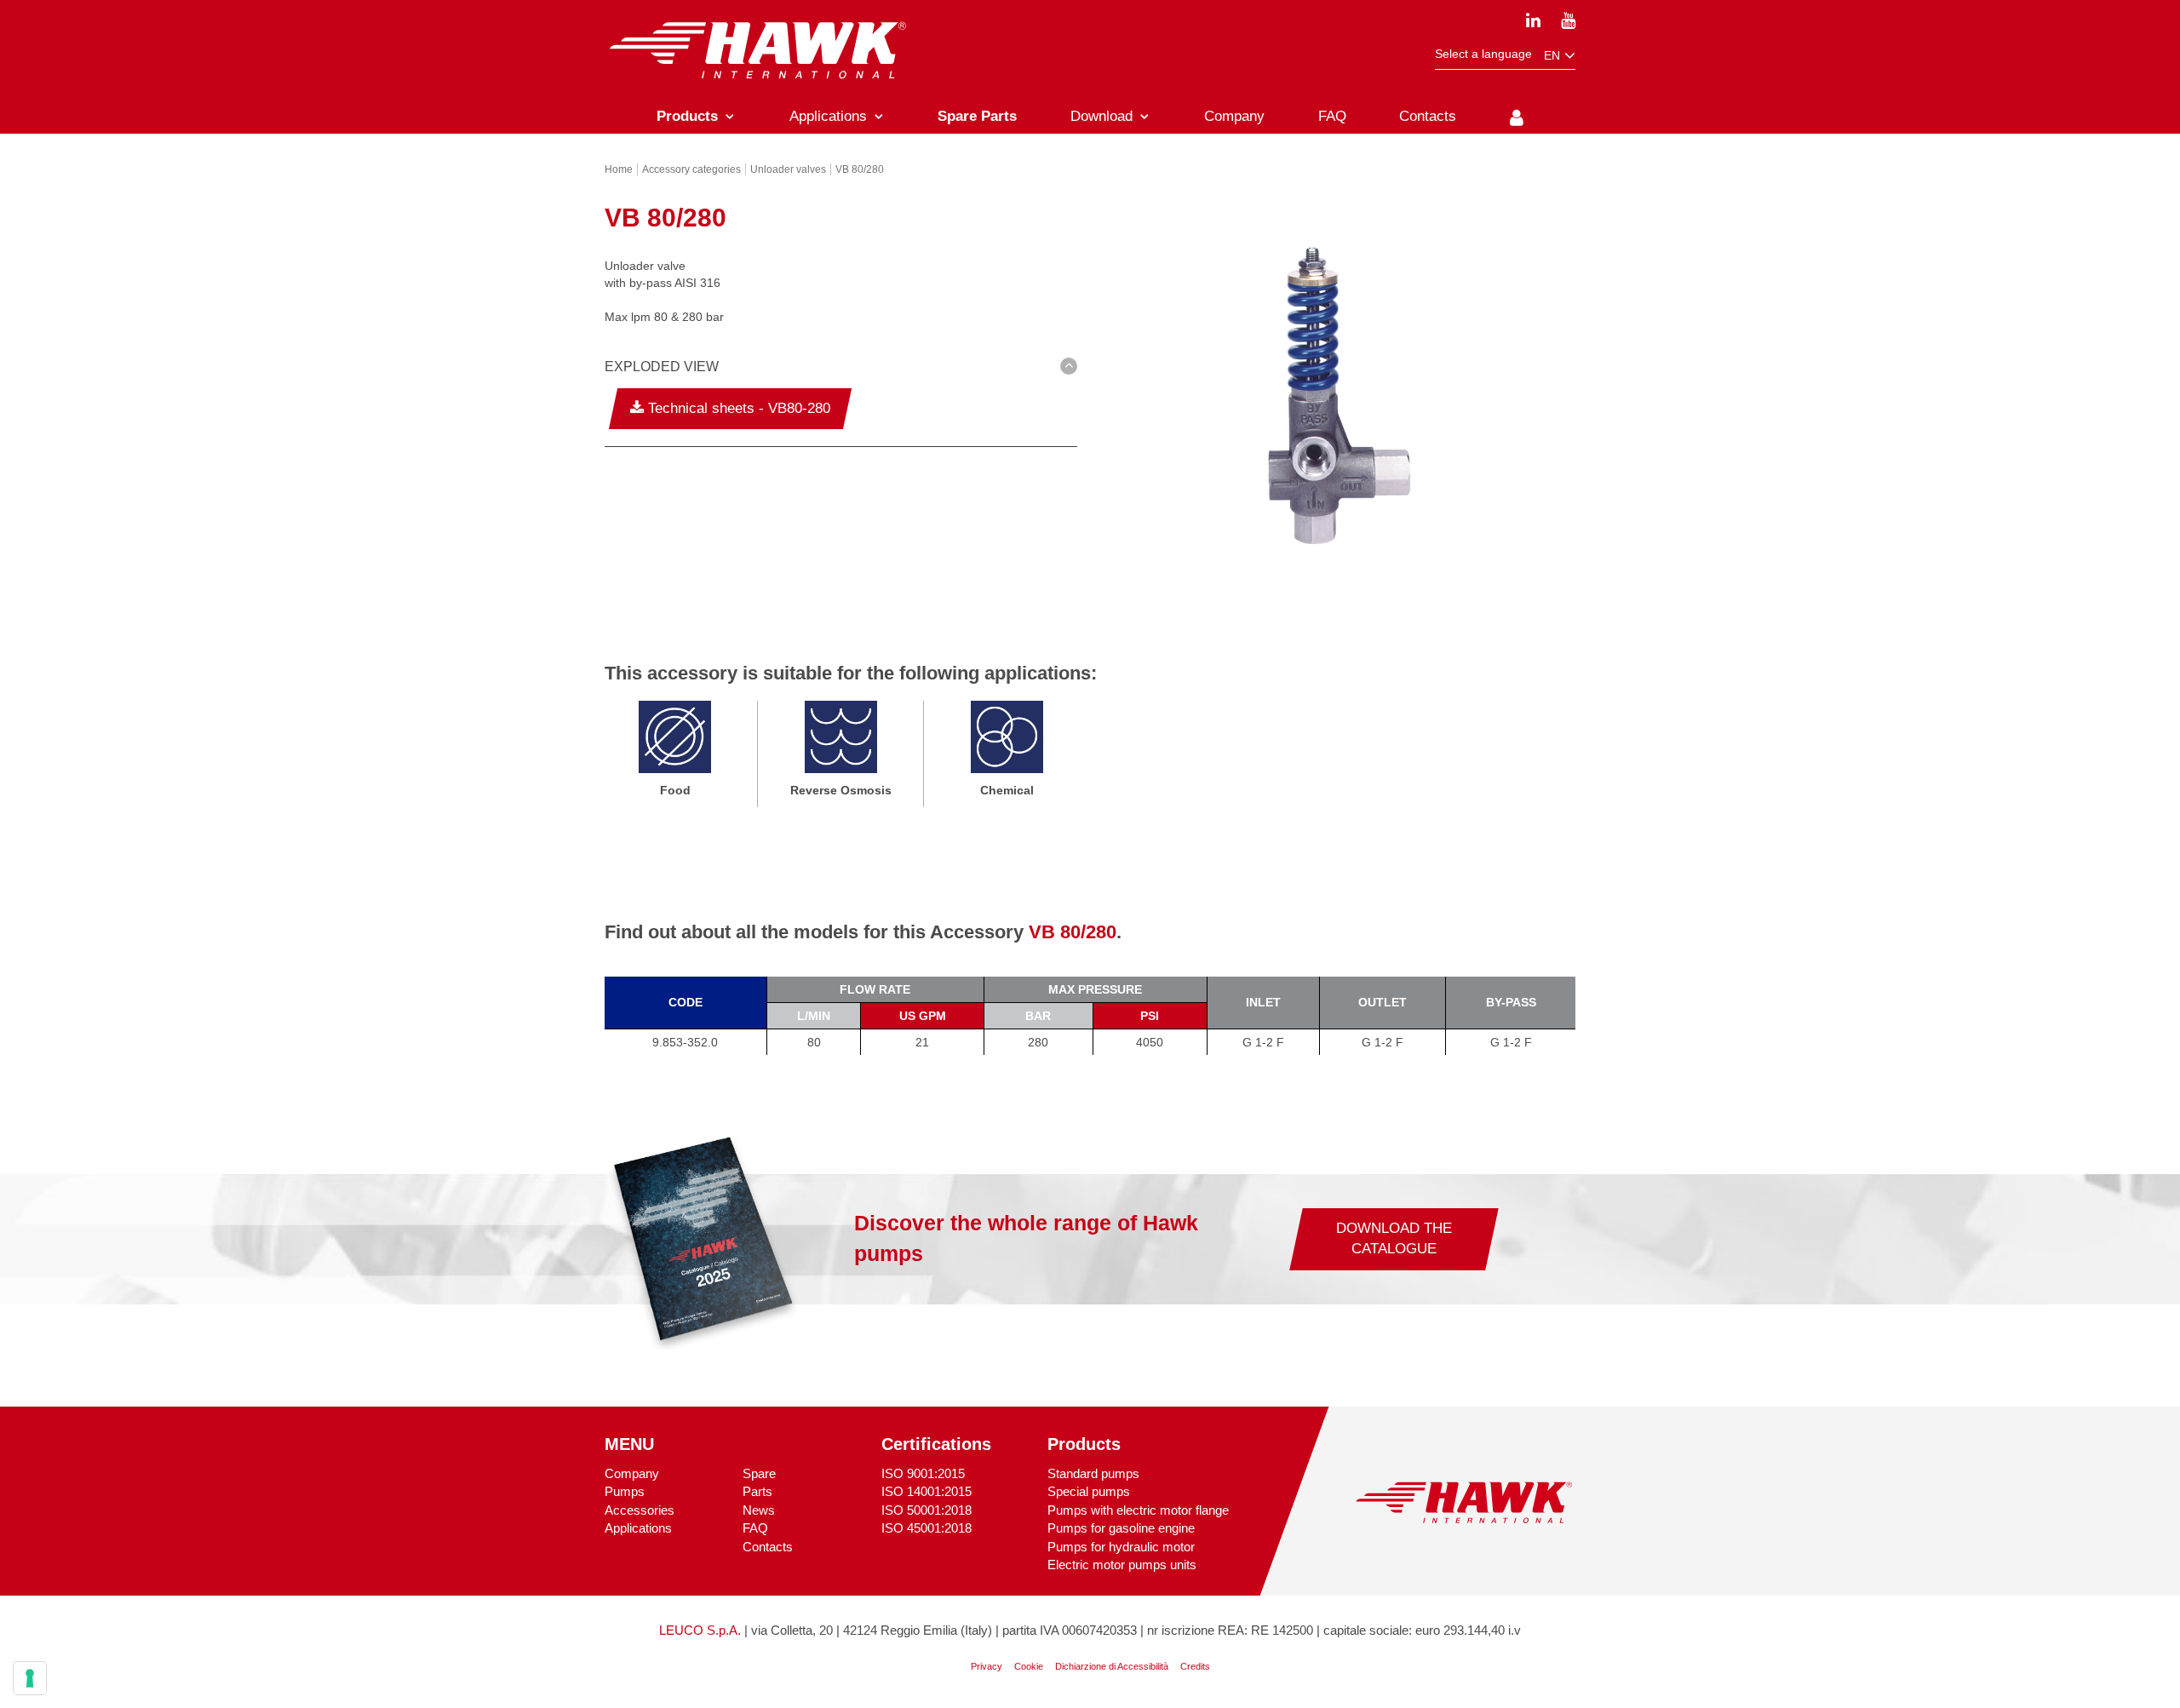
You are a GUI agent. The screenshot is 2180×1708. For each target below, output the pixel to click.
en (1554, 55)
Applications (638, 1528)
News (759, 1510)
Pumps (625, 1491)
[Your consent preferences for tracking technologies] (30, 1678)
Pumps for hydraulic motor (1121, 1547)
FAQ (755, 1528)
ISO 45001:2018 (926, 1528)
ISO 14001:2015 (926, 1491)
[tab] (841, 370)
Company (632, 1473)
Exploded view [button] (662, 367)
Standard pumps (1093, 1473)
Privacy (987, 1666)
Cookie (1029, 1666)
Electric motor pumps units (1122, 1565)
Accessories (640, 1510)
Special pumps (1089, 1491)
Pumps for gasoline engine (1121, 1528)
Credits (1195, 1666)
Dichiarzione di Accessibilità (1112, 1666)
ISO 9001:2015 (923, 1473)
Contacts (768, 1547)
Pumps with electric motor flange (1138, 1510)
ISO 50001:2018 (926, 1510)
